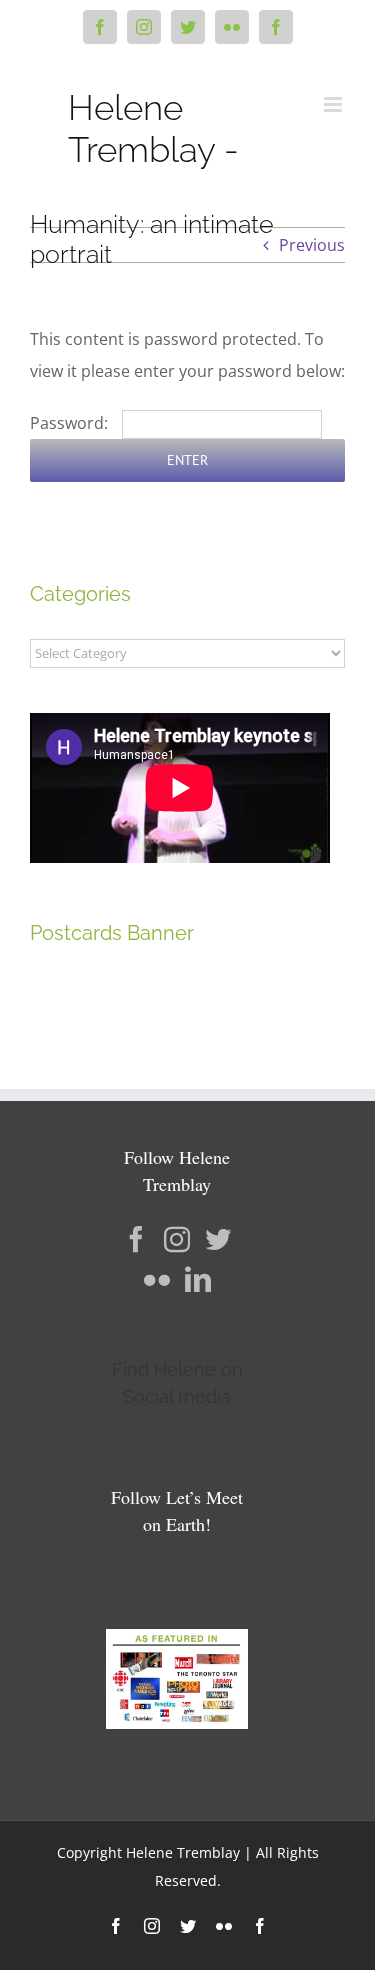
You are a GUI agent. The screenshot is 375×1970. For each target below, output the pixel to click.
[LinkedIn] (198, 1279)
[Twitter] (218, 1239)
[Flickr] (157, 1279)
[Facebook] (136, 1239)
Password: (71, 423)
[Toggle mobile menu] (334, 104)
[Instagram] (177, 1239)
